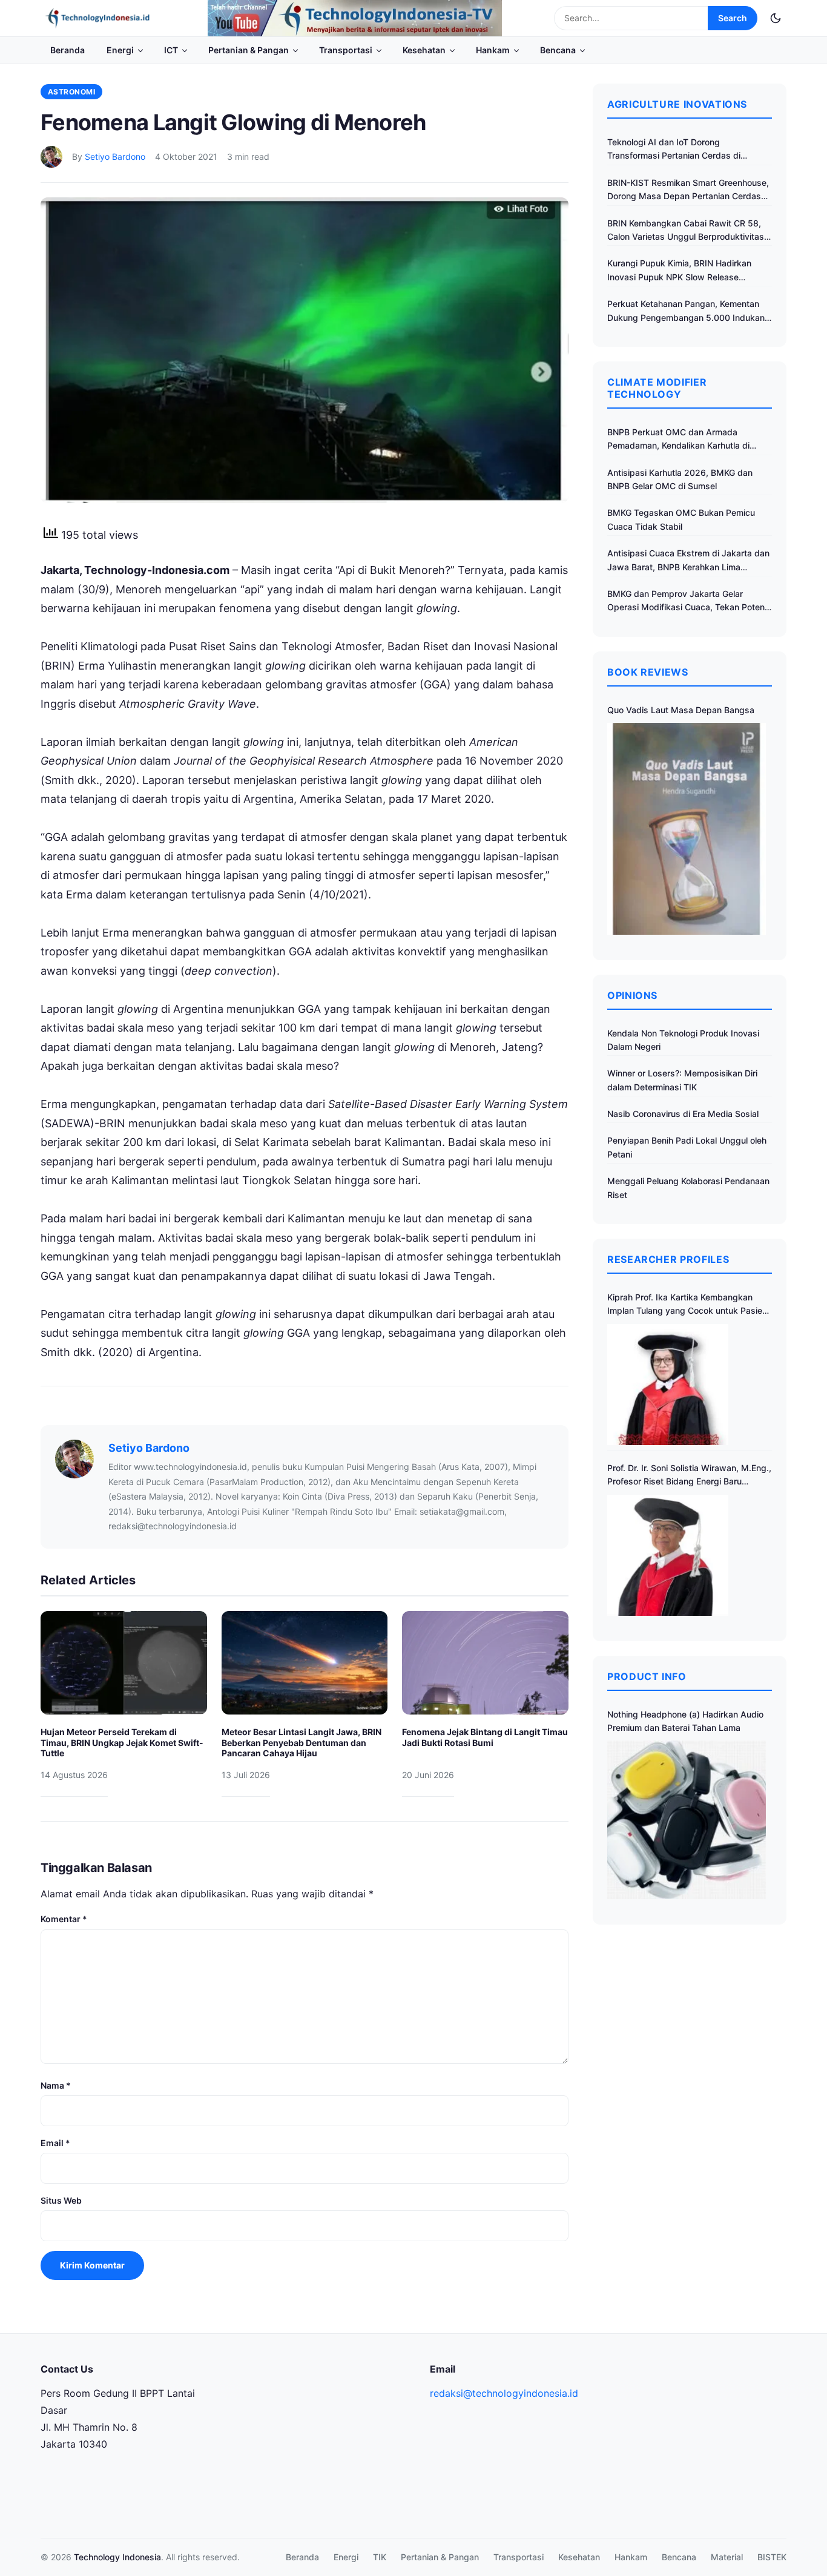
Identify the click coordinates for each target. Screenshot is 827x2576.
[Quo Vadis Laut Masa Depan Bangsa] (687, 828)
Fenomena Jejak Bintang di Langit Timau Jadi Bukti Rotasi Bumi (485, 1737)
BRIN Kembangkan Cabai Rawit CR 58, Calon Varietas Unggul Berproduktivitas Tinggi (686, 231)
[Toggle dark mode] (776, 18)
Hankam (493, 50)
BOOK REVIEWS (648, 672)
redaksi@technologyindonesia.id (504, 2393)
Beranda (68, 50)
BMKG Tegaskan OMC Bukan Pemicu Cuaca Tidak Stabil (681, 519)
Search (733, 18)
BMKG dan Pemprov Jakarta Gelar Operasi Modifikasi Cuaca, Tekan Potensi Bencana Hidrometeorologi (689, 601)
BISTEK (772, 2557)
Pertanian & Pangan (249, 50)
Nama (56, 2085)
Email (55, 2143)
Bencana (558, 50)
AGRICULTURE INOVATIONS (677, 104)
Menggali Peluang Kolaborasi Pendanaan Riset (688, 1188)
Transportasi (346, 50)
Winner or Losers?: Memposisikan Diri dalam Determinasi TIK (682, 1080)
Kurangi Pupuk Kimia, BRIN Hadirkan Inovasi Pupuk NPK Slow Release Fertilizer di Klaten (679, 271)
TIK (380, 2557)
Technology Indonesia (117, 2557)
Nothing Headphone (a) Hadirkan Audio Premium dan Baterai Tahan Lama (685, 1721)
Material (727, 2557)
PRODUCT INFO (647, 1676)
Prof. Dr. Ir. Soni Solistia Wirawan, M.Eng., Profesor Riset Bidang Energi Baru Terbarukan (689, 1476)
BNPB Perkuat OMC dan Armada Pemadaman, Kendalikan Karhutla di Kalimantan (678, 440)
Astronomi (71, 92)
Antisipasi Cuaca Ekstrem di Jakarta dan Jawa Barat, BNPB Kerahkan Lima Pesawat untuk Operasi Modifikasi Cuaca (688, 561)
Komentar (64, 1919)
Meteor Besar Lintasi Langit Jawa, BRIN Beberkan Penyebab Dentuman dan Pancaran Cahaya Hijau (301, 1742)
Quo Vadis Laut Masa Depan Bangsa (681, 710)
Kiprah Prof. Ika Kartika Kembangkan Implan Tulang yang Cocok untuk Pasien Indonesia (687, 1305)
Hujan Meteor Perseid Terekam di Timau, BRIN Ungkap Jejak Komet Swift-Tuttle (122, 1742)
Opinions (632, 995)
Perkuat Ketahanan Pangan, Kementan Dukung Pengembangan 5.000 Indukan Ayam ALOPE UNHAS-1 (686, 311)
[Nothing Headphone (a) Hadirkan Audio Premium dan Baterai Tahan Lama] (687, 1820)
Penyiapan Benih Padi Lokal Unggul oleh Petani (687, 1147)
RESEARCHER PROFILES (668, 1259)
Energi (120, 50)
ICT (171, 50)
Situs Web (61, 2200)
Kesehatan (424, 50)
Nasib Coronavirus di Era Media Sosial (683, 1114)
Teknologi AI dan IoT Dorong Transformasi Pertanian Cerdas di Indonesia (674, 150)
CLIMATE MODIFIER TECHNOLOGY (657, 388)
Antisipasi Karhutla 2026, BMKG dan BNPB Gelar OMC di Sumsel (680, 479)
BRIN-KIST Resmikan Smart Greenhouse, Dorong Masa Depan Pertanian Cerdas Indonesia (688, 190)
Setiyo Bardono (115, 156)
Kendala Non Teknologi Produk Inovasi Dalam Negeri (683, 1040)
